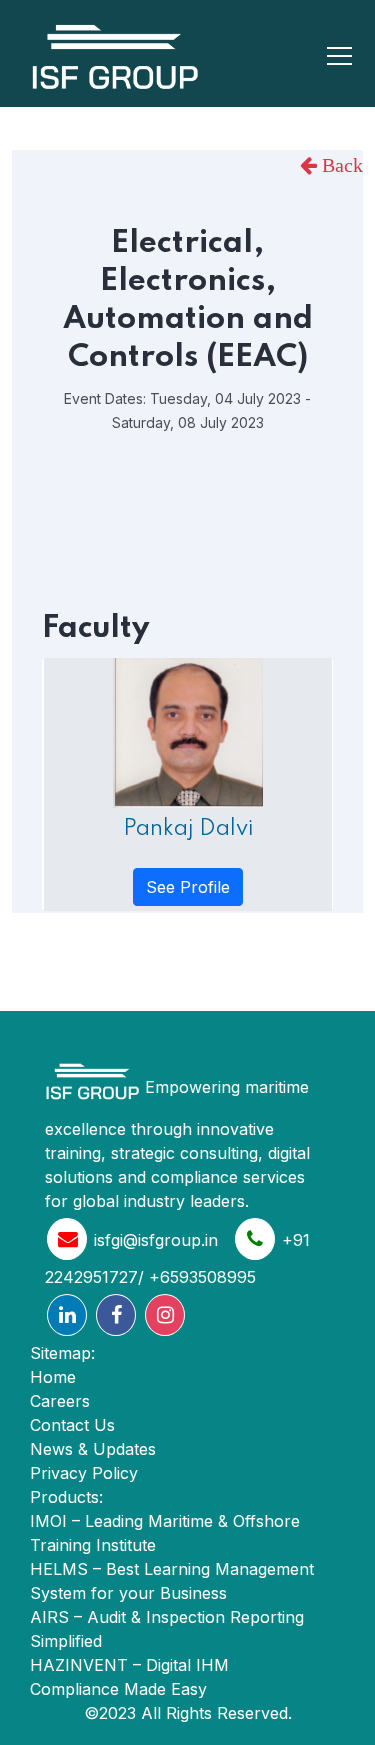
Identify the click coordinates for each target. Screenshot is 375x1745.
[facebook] (116, 1315)
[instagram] (165, 1315)
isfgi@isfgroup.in (156, 1240)
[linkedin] (67, 1315)
